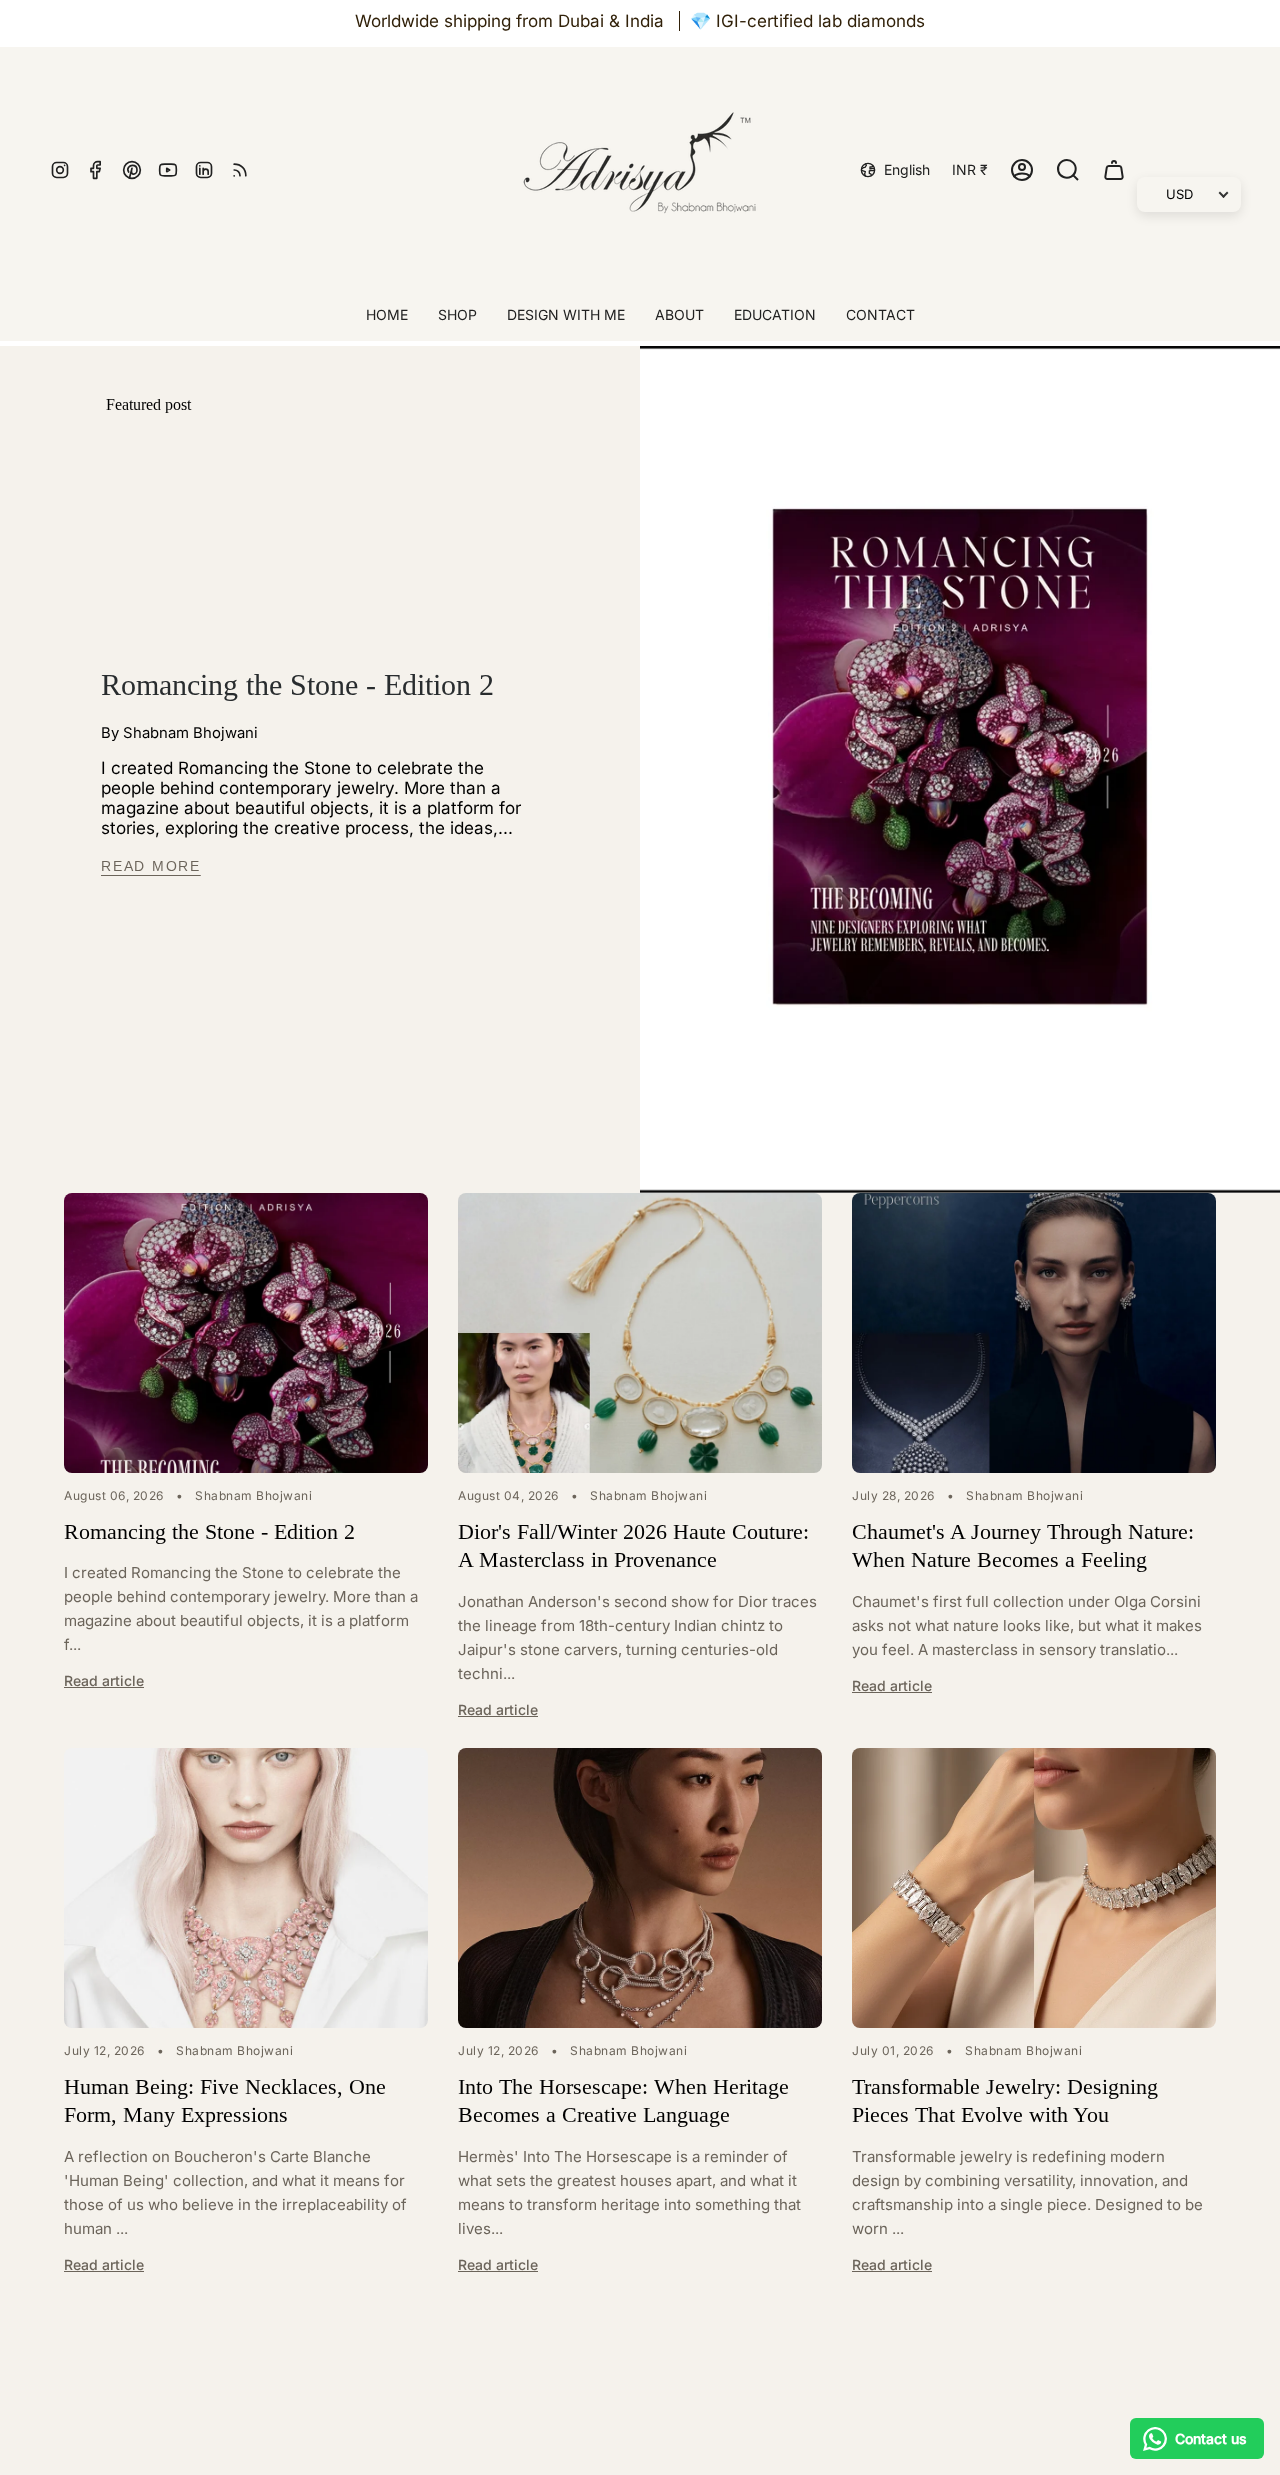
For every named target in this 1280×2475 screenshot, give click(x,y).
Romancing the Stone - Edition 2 (297, 684)
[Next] (211, 1153)
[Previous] (81, 1153)
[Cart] (1114, 170)
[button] (457, 316)
